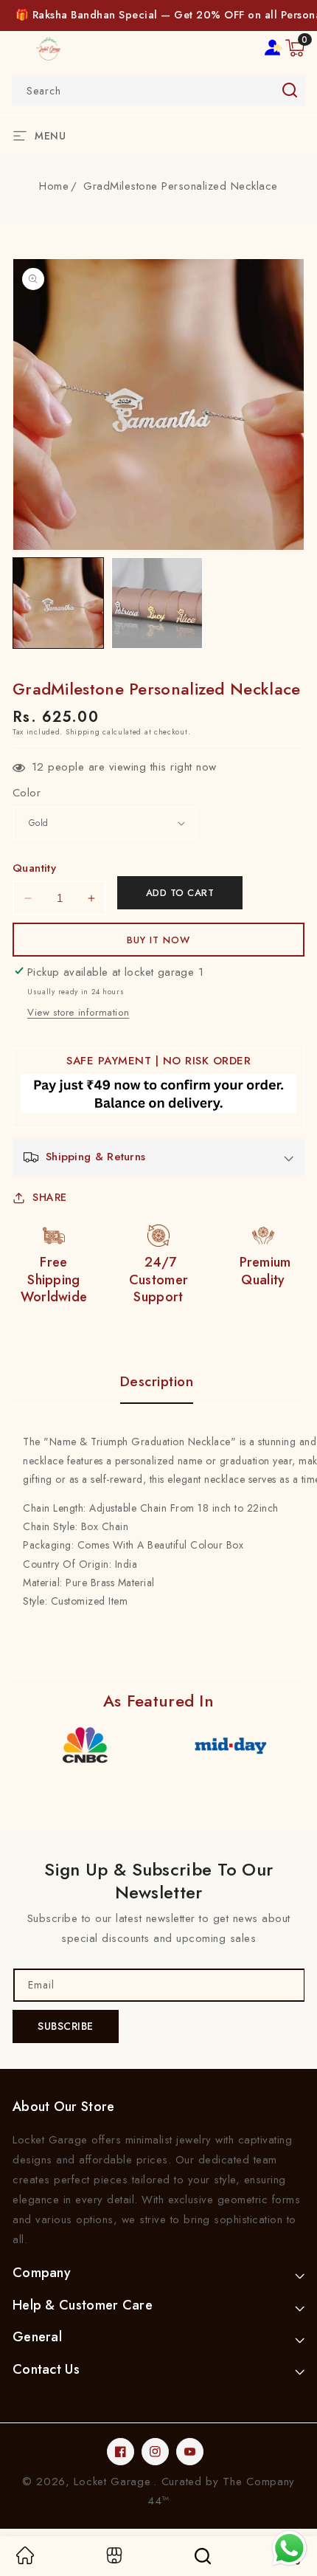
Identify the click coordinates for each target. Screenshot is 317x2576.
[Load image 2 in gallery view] (157, 603)
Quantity (34, 868)
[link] (25, 2560)
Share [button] (50, 1197)
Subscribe (66, 2026)
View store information (78, 1012)
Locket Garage (112, 2482)
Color (27, 793)
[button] (295, 48)
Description (157, 1382)
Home (54, 186)
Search (289, 90)
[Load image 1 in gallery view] (58, 603)
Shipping (83, 732)
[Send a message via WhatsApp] (289, 2548)
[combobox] (158, 90)
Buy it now (158, 940)
